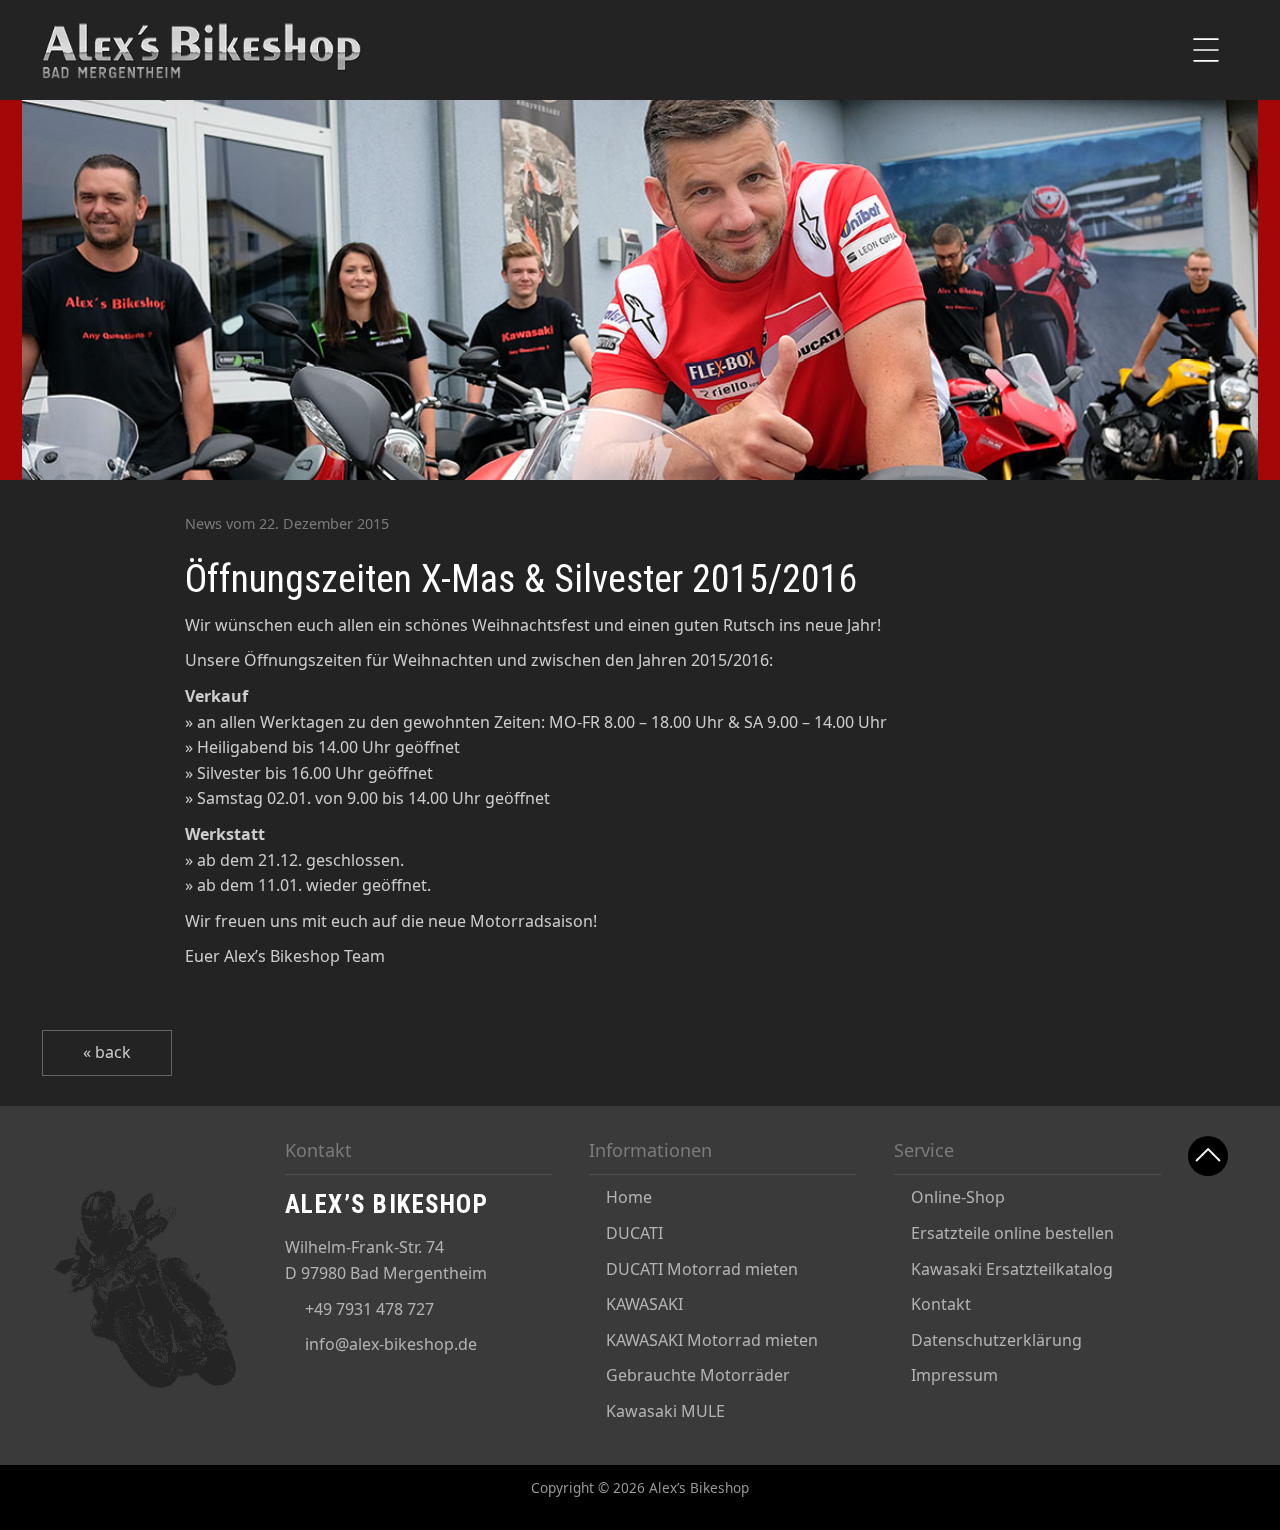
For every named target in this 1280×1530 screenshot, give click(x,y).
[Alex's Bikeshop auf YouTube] (1209, 1277)
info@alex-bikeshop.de (391, 1344)
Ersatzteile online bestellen (1012, 1233)
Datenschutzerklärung (996, 1340)
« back (107, 1052)
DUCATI (634, 1233)
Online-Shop (958, 1197)
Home (629, 1197)
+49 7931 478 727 (369, 1309)
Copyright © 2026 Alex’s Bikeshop (640, 1487)
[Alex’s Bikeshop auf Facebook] (1209, 1226)
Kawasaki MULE (665, 1411)
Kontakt (941, 1304)
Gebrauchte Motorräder (698, 1375)
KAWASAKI (644, 1304)
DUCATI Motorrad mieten (702, 1269)
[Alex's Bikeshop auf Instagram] (1209, 1328)
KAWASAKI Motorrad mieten (712, 1340)
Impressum (954, 1375)
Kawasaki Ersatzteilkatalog (1012, 1269)
